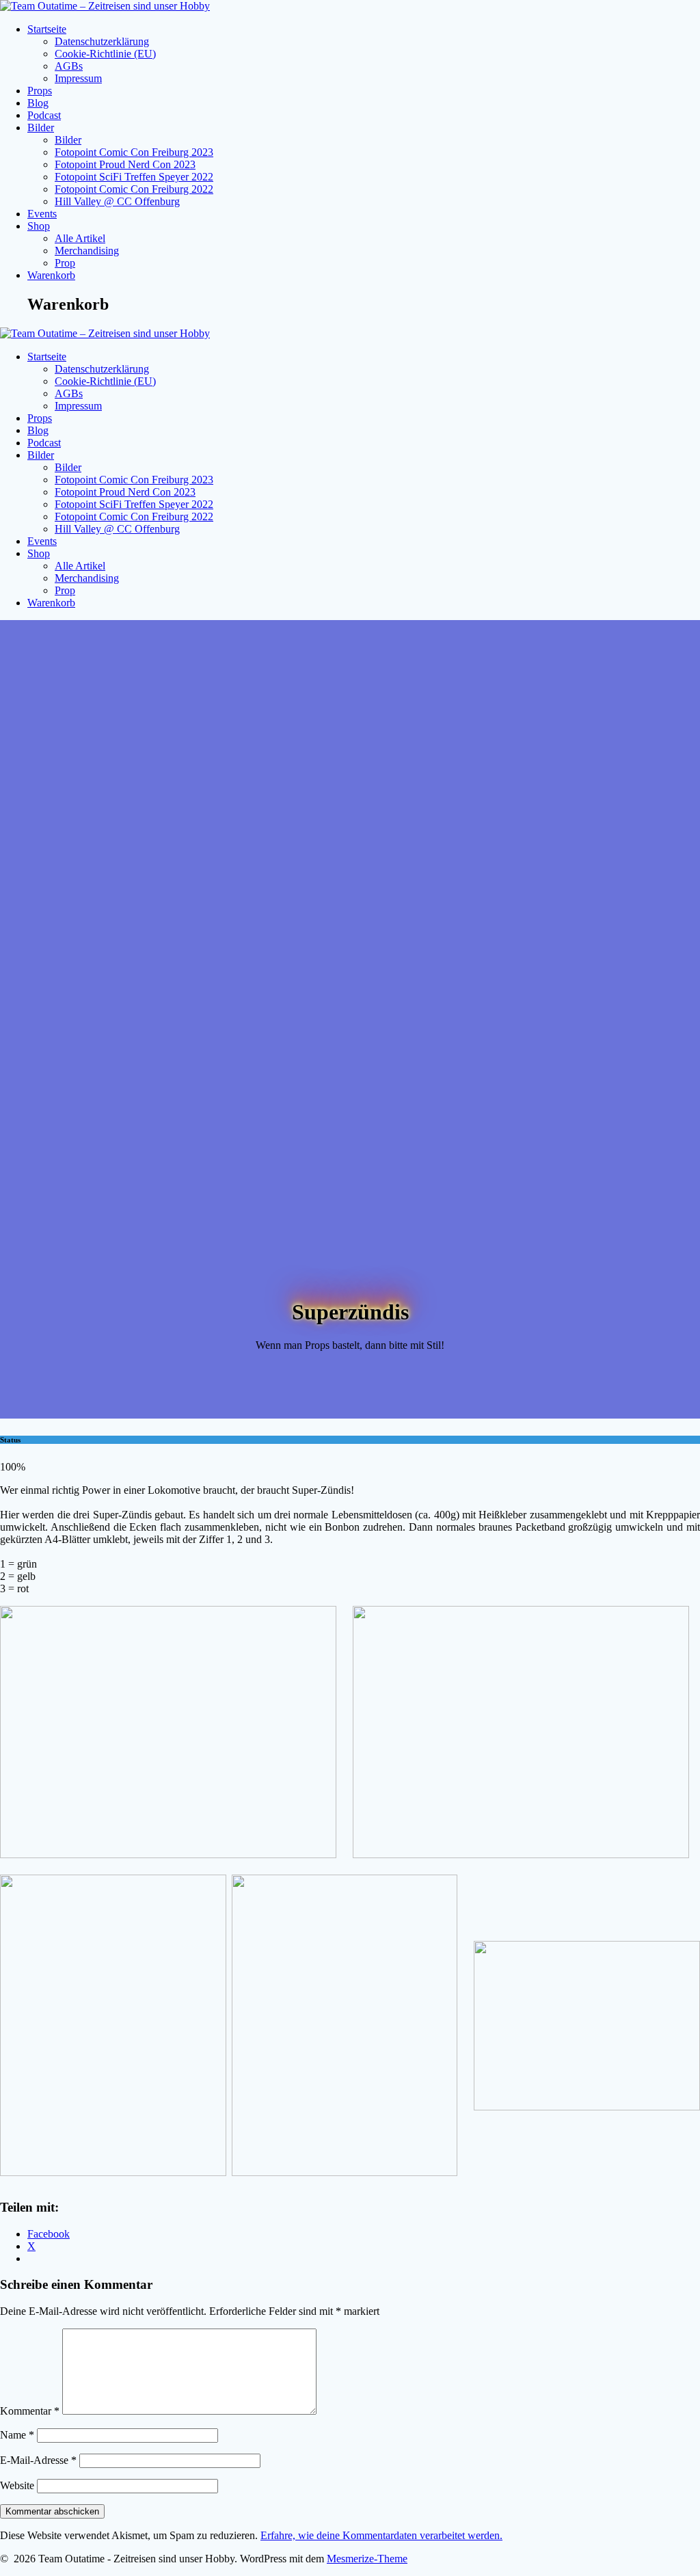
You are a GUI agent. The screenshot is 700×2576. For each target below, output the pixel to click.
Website (17, 2485)
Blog (38, 103)
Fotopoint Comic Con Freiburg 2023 (134, 152)
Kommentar (30, 2411)
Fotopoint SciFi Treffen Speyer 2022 (134, 177)
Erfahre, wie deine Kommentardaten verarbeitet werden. (381, 2535)
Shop (39, 226)
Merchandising (87, 251)
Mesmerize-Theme (367, 2559)
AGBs (69, 66)
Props (40, 91)
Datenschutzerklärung (102, 41)
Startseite (47, 29)
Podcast (44, 115)
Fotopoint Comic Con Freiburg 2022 (134, 189)
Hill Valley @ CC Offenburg (117, 201)
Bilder (41, 128)
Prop (65, 263)
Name (17, 2435)
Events (42, 214)
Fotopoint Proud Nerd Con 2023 (125, 164)
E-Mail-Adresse (38, 2460)
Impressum (78, 78)
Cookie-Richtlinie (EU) (105, 54)
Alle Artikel (80, 238)
